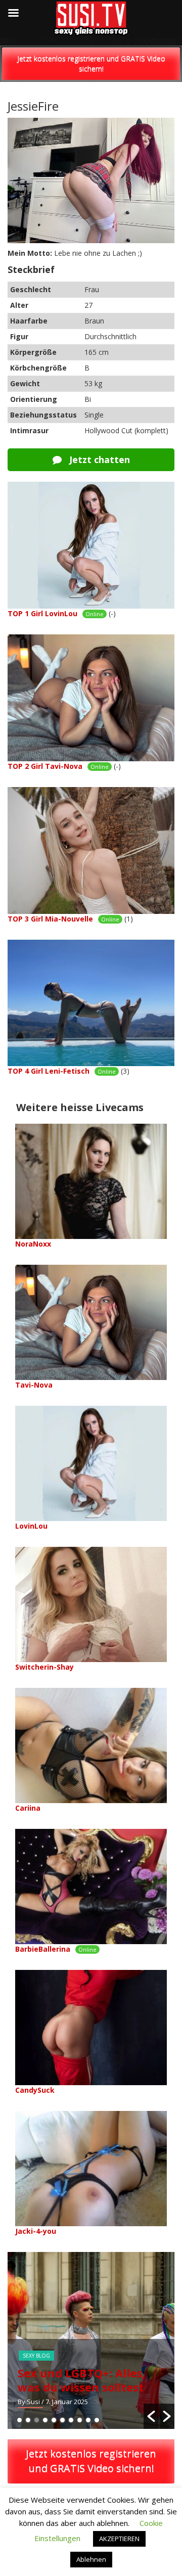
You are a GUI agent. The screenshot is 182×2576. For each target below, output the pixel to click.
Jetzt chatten (98, 459)
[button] (151, 2416)
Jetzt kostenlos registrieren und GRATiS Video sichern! (91, 63)
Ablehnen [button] (91, 2559)
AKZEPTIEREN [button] (119, 2539)
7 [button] (71, 2420)
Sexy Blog (40, 2356)
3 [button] (37, 2420)
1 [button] (19, 2420)
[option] (95, 2340)
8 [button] (80, 2420)
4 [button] (45, 2420)
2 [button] (28, 2420)
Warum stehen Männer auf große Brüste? (87, 2380)
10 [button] (97, 2420)
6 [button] (62, 2420)
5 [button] (54, 2420)
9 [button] (88, 2420)
